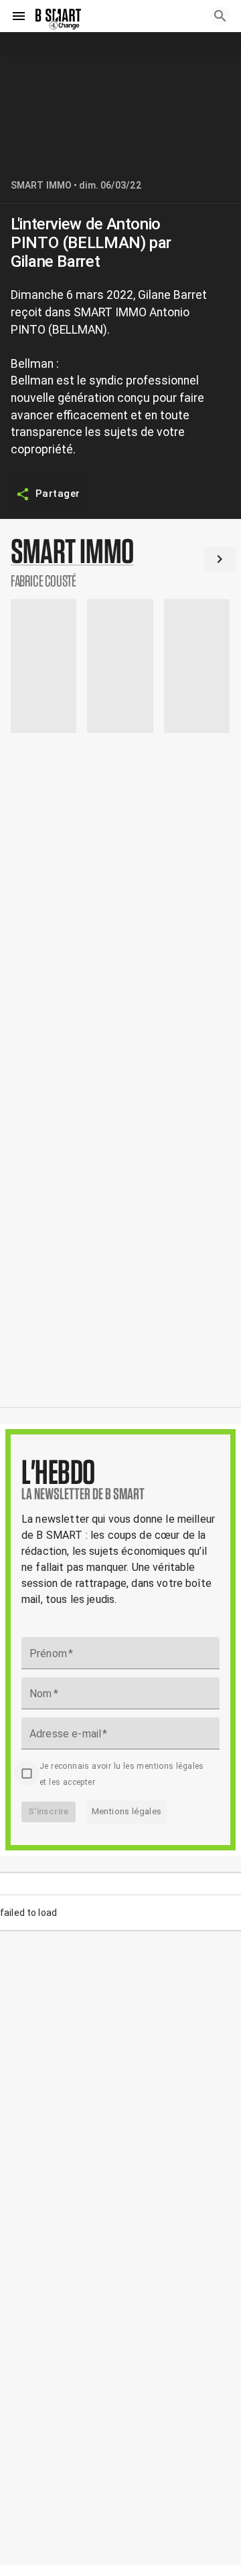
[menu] (19, 16)
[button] (120, 562)
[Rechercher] (220, 16)
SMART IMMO (41, 185)
